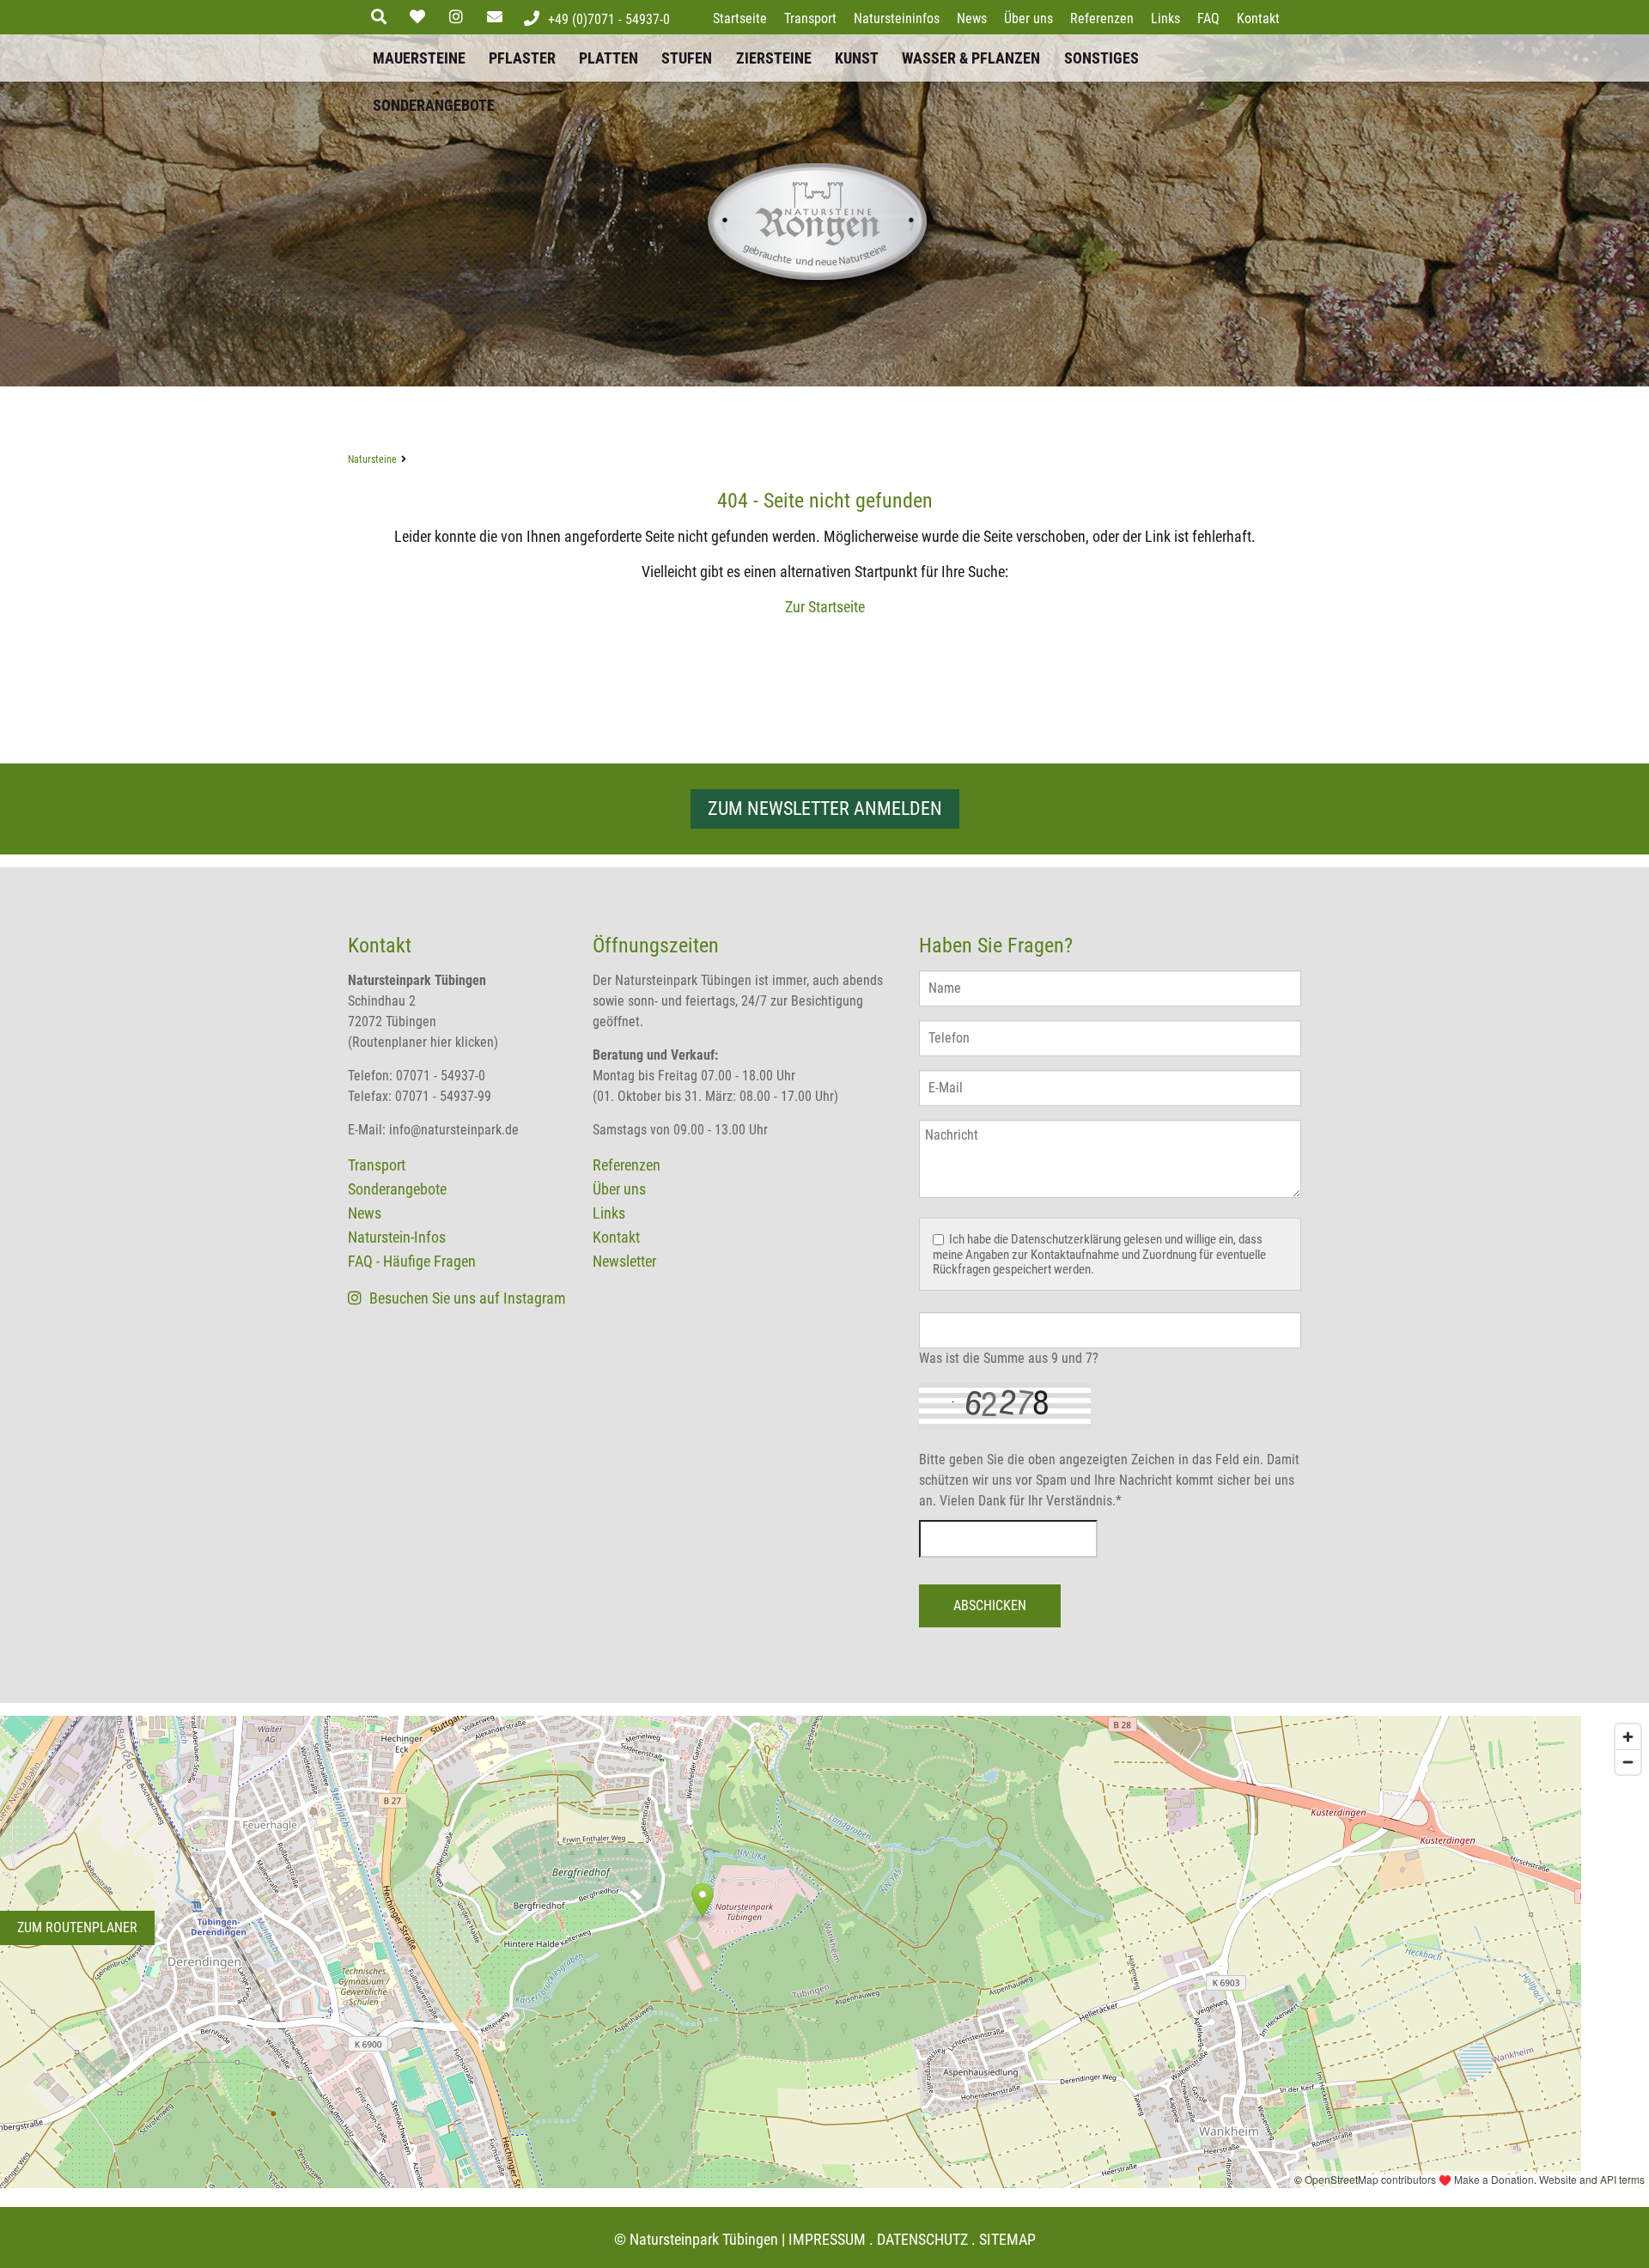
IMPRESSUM (827, 2239)
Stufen (687, 58)
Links (1165, 18)
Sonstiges (1101, 58)
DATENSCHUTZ (922, 2239)
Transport (810, 18)
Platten (608, 58)
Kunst (857, 58)
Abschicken (990, 1605)
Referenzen (1102, 18)
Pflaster (522, 58)
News (972, 18)
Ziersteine (774, 58)
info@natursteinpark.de (454, 1130)
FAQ (1208, 18)
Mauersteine (419, 58)
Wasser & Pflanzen (971, 58)
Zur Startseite (825, 607)
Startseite (740, 18)
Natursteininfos (897, 18)
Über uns (1028, 18)
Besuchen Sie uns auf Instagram (466, 1298)
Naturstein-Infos (397, 1237)
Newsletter (624, 1261)
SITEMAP (1007, 2239)
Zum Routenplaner (77, 1927)
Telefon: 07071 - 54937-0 (417, 1076)
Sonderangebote (434, 105)
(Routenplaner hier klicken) (423, 1042)
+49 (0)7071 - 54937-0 (609, 19)
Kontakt (1258, 18)
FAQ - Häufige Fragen (412, 1261)
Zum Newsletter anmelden (825, 809)
